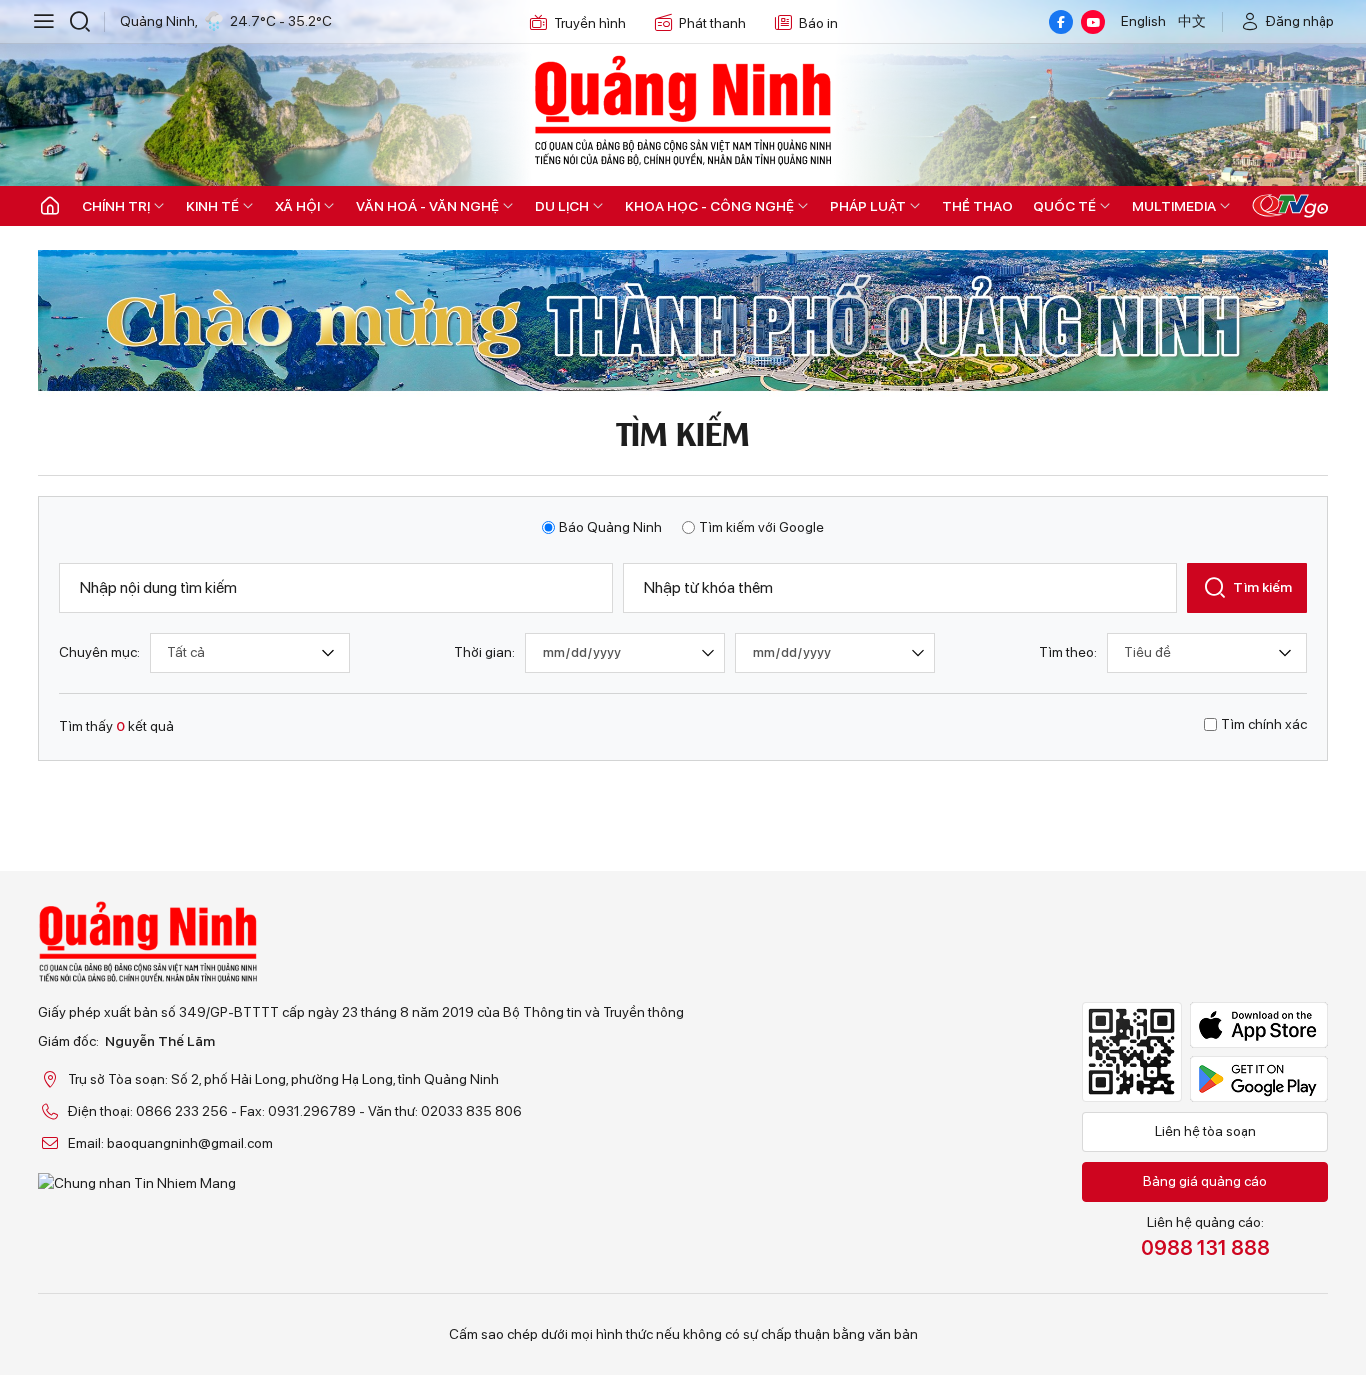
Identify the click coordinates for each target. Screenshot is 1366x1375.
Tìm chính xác (1264, 724)
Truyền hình (590, 23)
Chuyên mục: (99, 652)
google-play (1259, 1079)
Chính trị (116, 206)
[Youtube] (1093, 22)
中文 (1192, 21)
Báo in (818, 23)
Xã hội (297, 206)
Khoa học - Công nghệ (709, 206)
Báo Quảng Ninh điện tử (683, 110)
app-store (1259, 1025)
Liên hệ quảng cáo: (1205, 1237)
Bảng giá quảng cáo (1205, 1181)
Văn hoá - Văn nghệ (427, 206)
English (1143, 21)
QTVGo (1290, 206)
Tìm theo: (1068, 652)
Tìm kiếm (1262, 587)
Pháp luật (868, 206)
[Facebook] (1061, 22)
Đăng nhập (1300, 21)
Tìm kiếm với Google (761, 527)
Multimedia (1174, 206)
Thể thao (977, 206)
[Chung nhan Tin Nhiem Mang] (361, 1183)
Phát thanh (712, 23)
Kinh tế (212, 206)
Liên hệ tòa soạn (1205, 1131)
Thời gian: (484, 652)
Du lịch (562, 206)
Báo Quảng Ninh (610, 527)
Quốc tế (1064, 206)
